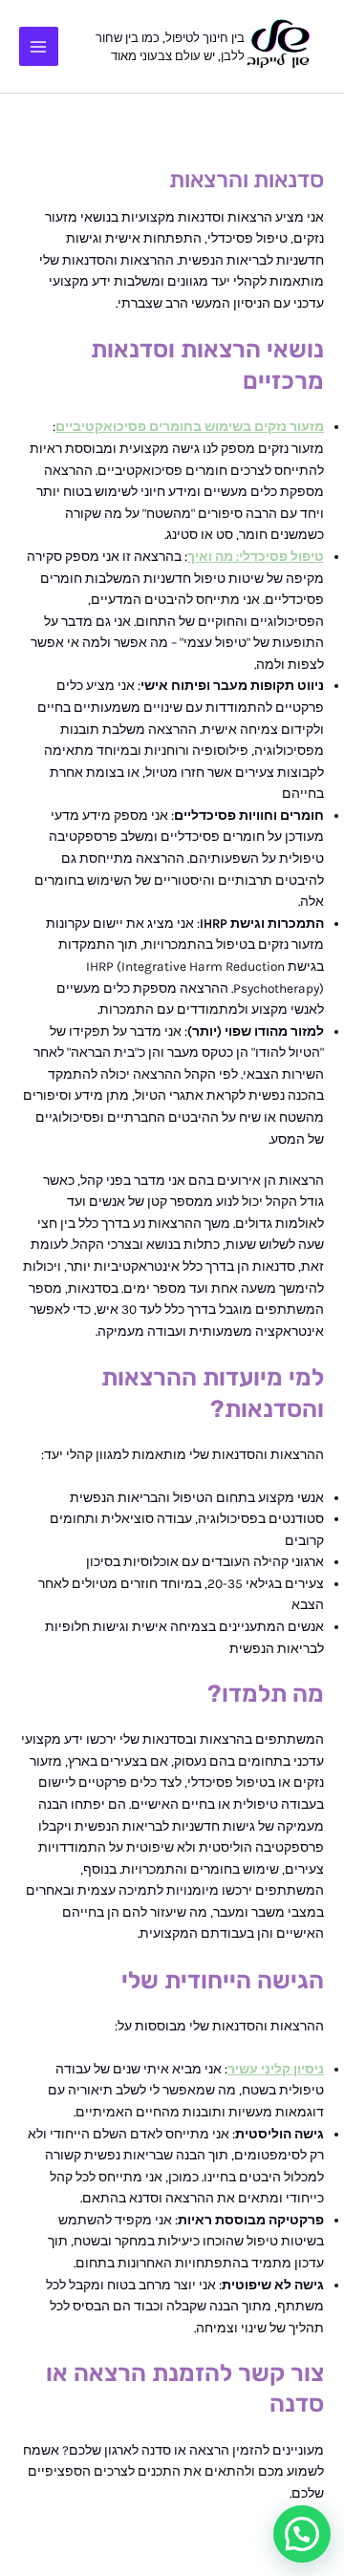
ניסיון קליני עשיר (276, 2069)
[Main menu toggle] (39, 46)
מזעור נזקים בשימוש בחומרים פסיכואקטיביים (190, 426)
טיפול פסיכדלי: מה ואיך (256, 556)
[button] (302, 2534)
